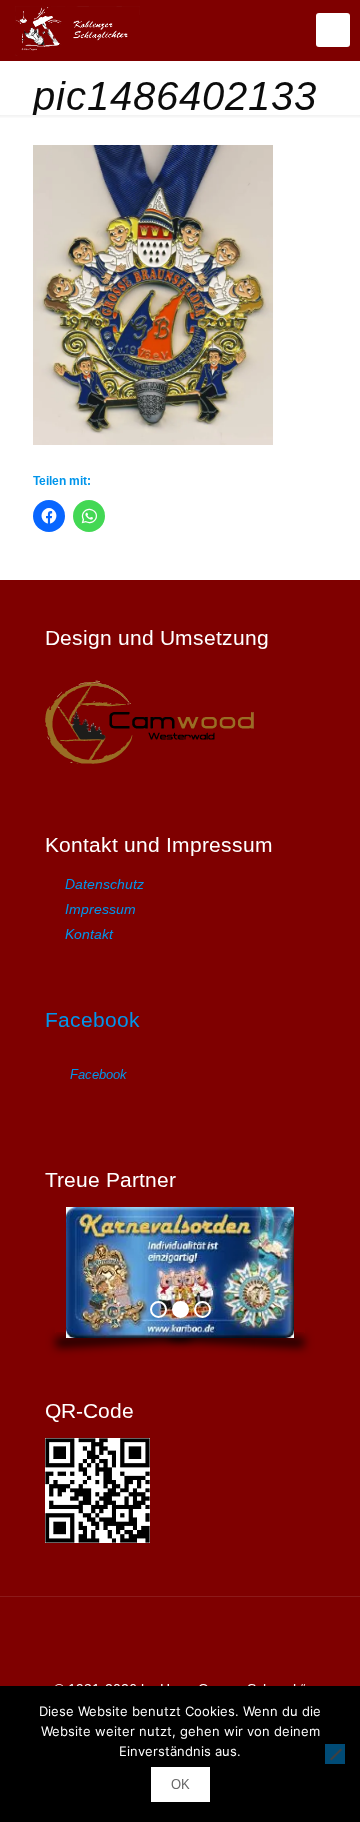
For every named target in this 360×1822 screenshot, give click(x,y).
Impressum (100, 909)
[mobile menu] (333, 30)
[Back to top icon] (180, 1638)
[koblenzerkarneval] (77, 30)
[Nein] (335, 1754)
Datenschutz (104, 884)
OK (180, 1784)
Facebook (92, 1019)
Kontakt (89, 934)
